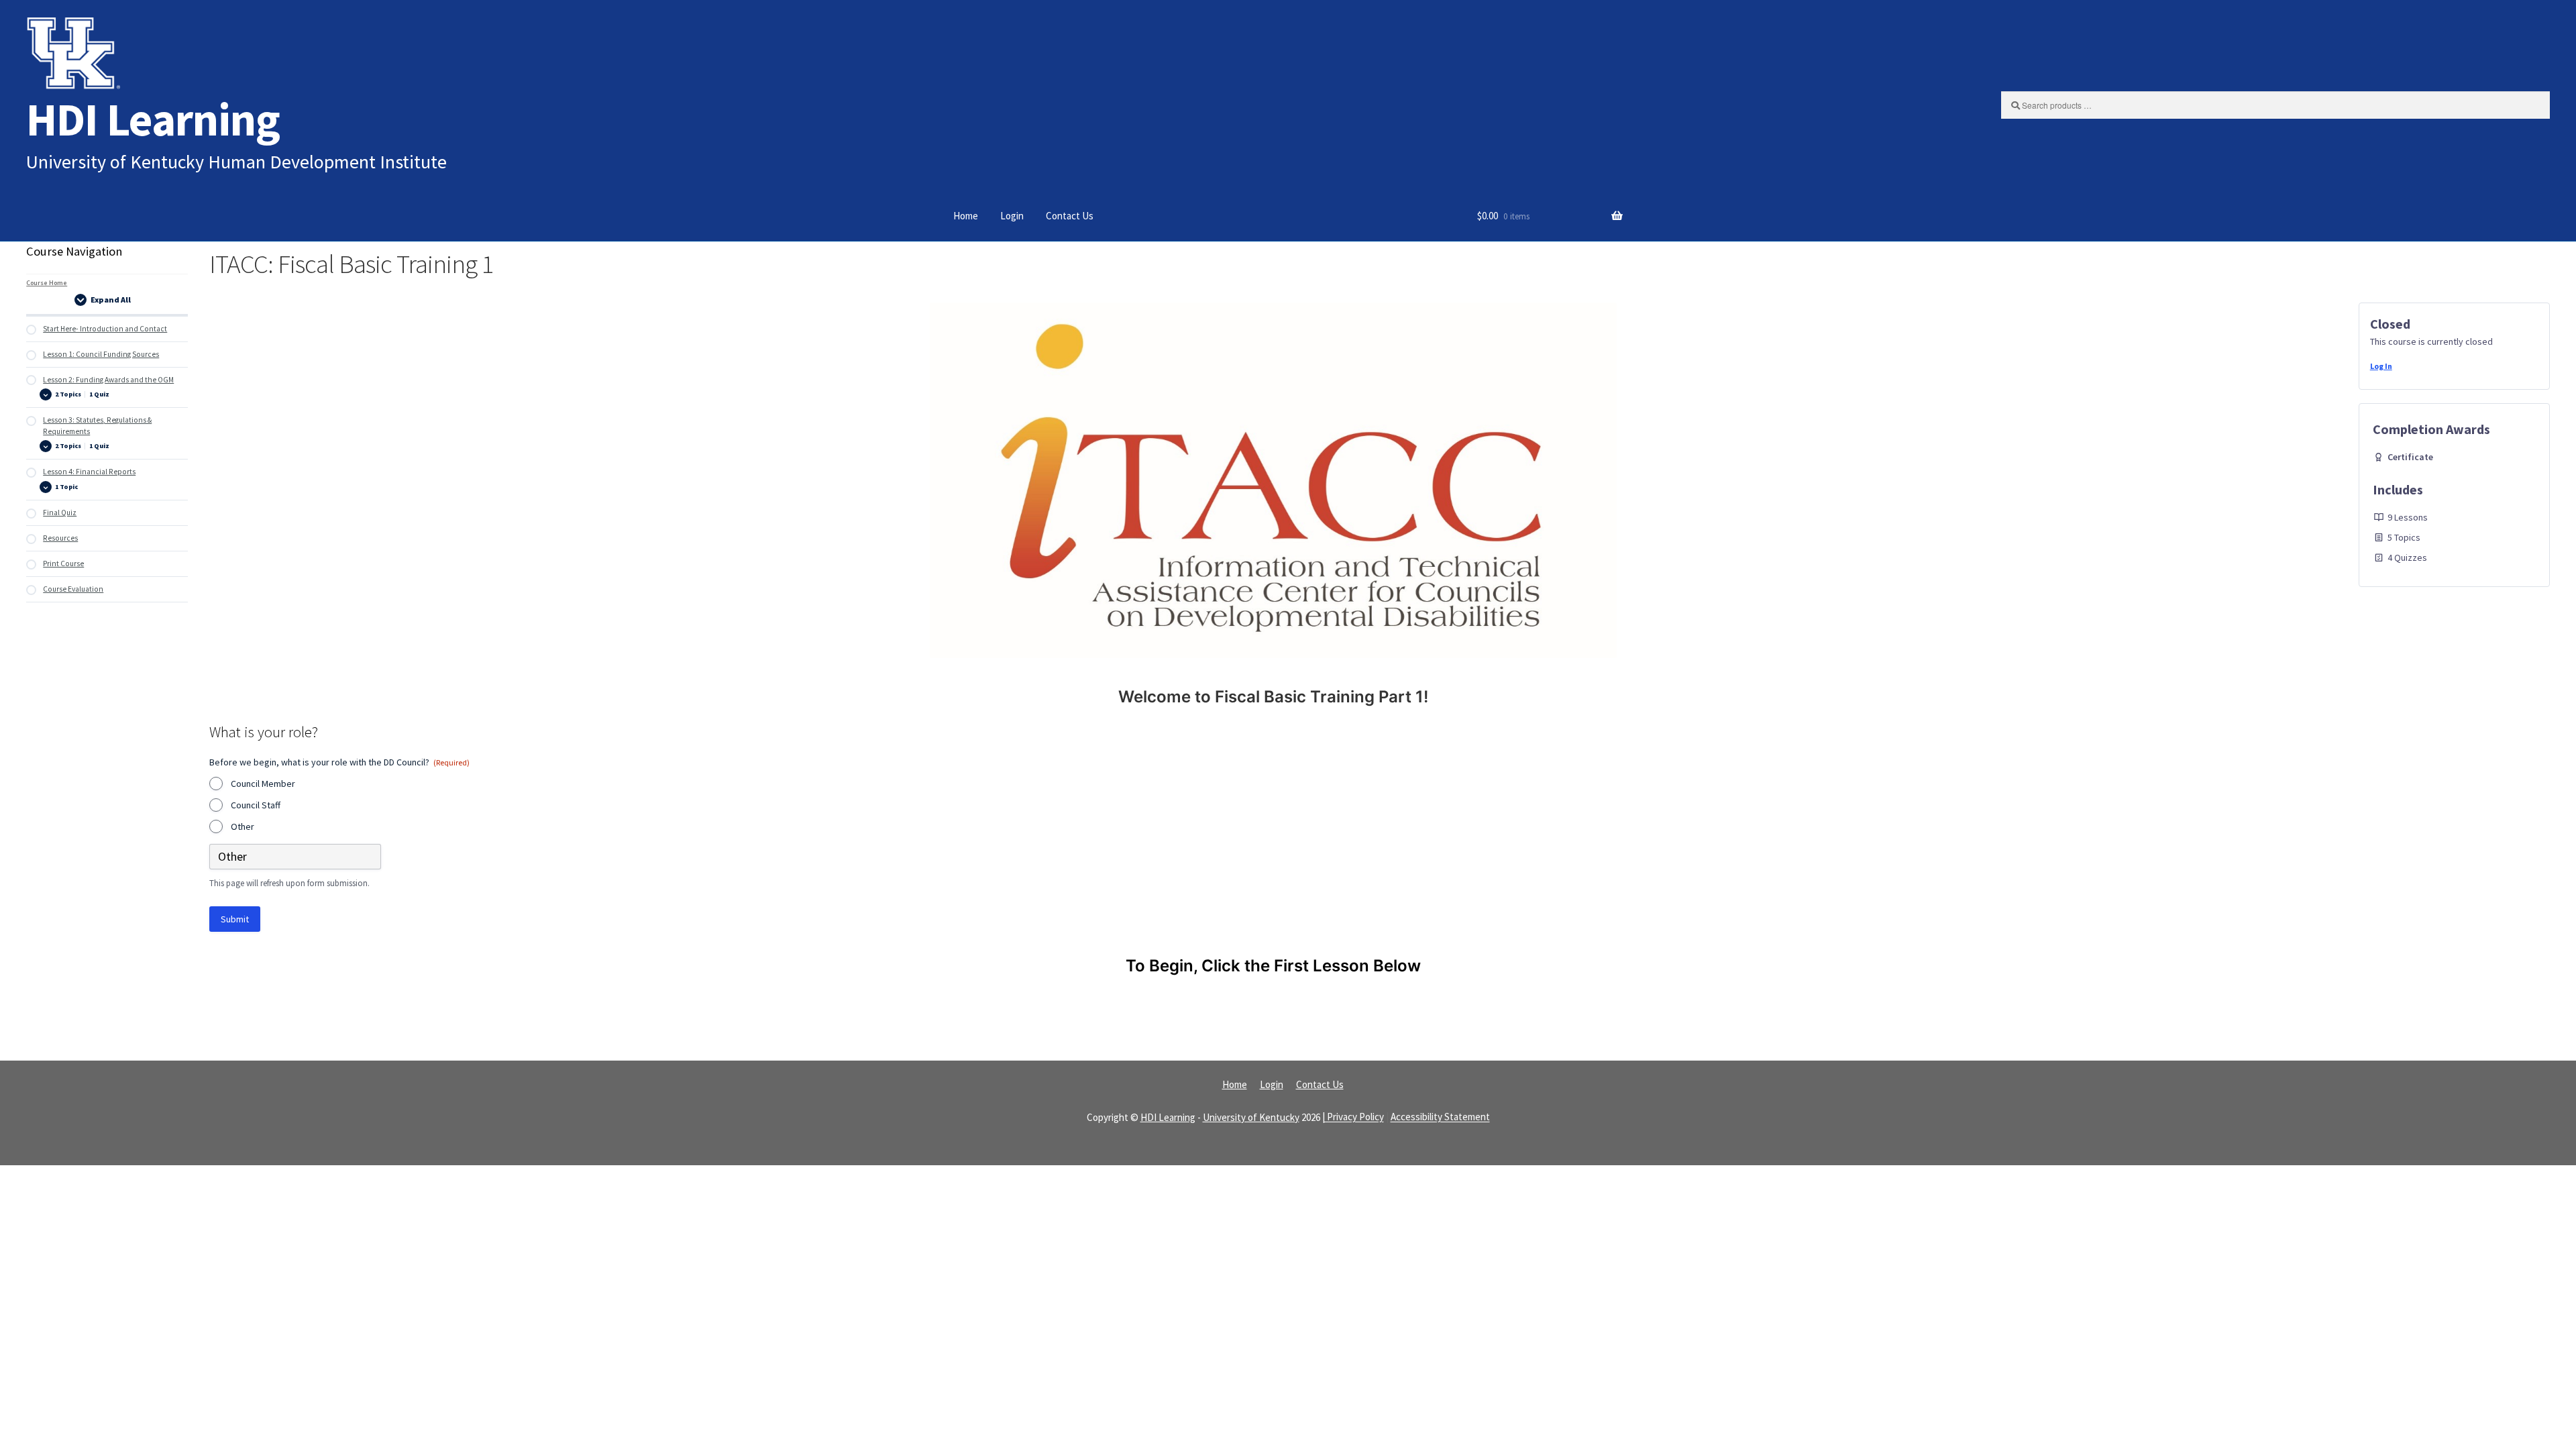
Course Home (47, 283)
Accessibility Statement (1440, 1117)
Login (1012, 216)
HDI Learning (153, 119)
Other (243, 826)
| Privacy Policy (1353, 1117)
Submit (235, 919)
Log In (2381, 366)
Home (966, 216)
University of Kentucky (1251, 1117)
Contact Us (1070, 216)
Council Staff (256, 805)
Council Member (263, 784)
